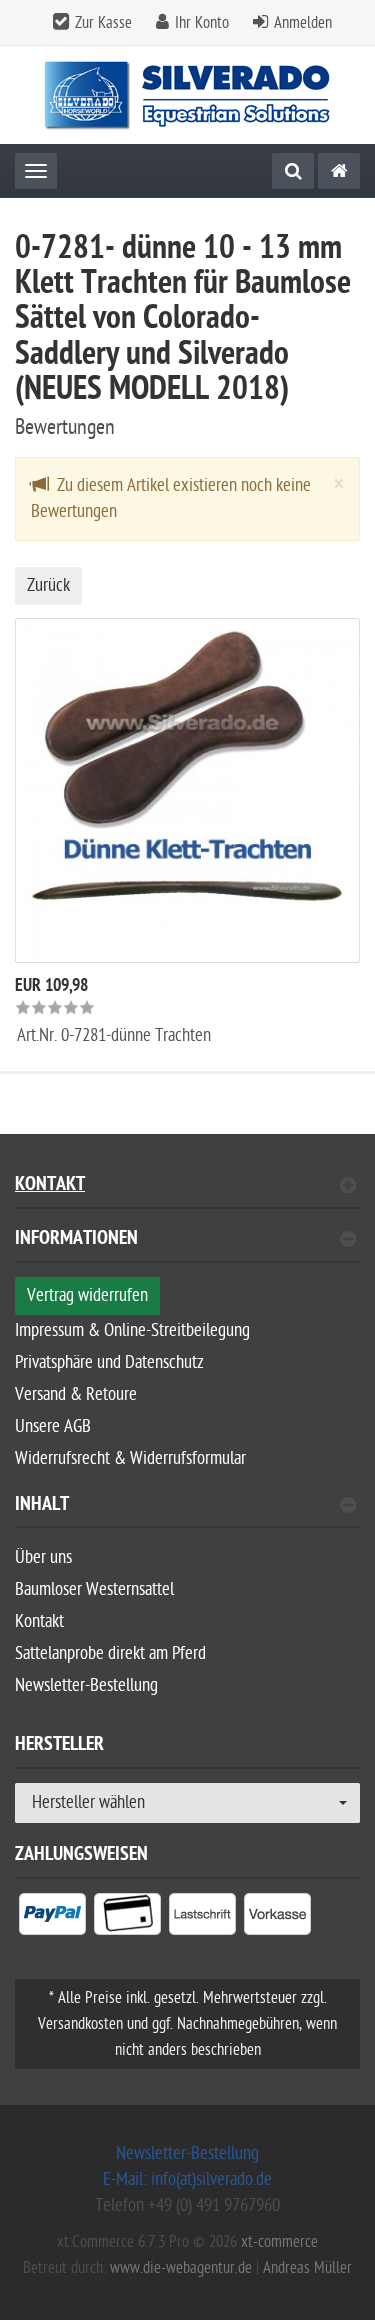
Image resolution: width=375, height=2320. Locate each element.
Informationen (76, 1240)
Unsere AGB (53, 1426)
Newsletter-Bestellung (86, 1685)
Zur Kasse (103, 23)
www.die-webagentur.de (181, 2268)
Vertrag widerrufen (87, 1295)
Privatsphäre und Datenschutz (109, 1362)
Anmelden (303, 23)
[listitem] (52, 1918)
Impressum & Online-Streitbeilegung (132, 1330)
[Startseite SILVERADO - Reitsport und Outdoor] (187, 95)
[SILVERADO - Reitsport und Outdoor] (339, 171)
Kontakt (50, 1186)
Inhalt (42, 1506)
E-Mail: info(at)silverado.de (187, 2179)
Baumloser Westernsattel (94, 1589)
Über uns (43, 1557)
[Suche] (293, 171)
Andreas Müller (307, 2268)
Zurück (48, 585)
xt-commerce (279, 2242)
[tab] (187, 1246)
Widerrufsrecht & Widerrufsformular (130, 1458)
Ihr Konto (202, 23)
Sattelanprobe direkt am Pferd (110, 1653)
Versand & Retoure (76, 1394)
